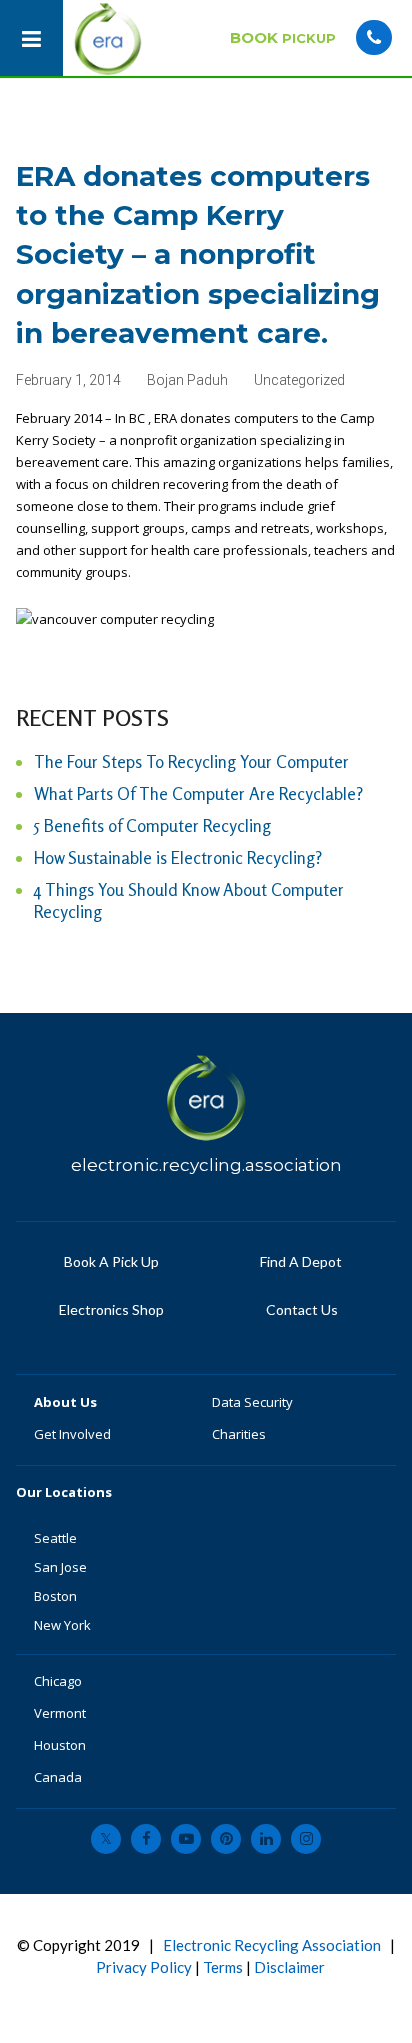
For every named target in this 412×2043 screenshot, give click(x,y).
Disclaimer (289, 1967)
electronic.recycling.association (206, 1165)
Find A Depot (301, 1261)
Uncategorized (299, 380)
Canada (58, 1777)
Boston (55, 1596)
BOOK (283, 37)
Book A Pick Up (111, 1261)
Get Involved (72, 1434)
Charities (239, 1434)
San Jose (60, 1567)
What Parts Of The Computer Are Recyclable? (198, 793)
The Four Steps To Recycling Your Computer (191, 761)
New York (64, 1625)
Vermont (61, 1713)
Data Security (252, 1402)
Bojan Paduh (187, 380)
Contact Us (300, 1309)
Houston (60, 1745)
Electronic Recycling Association (272, 1945)
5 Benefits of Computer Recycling (152, 825)
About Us (67, 1402)
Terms (223, 1967)
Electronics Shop (111, 1309)
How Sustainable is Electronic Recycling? (178, 857)
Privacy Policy (144, 1967)
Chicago (58, 1681)
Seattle (55, 1538)
